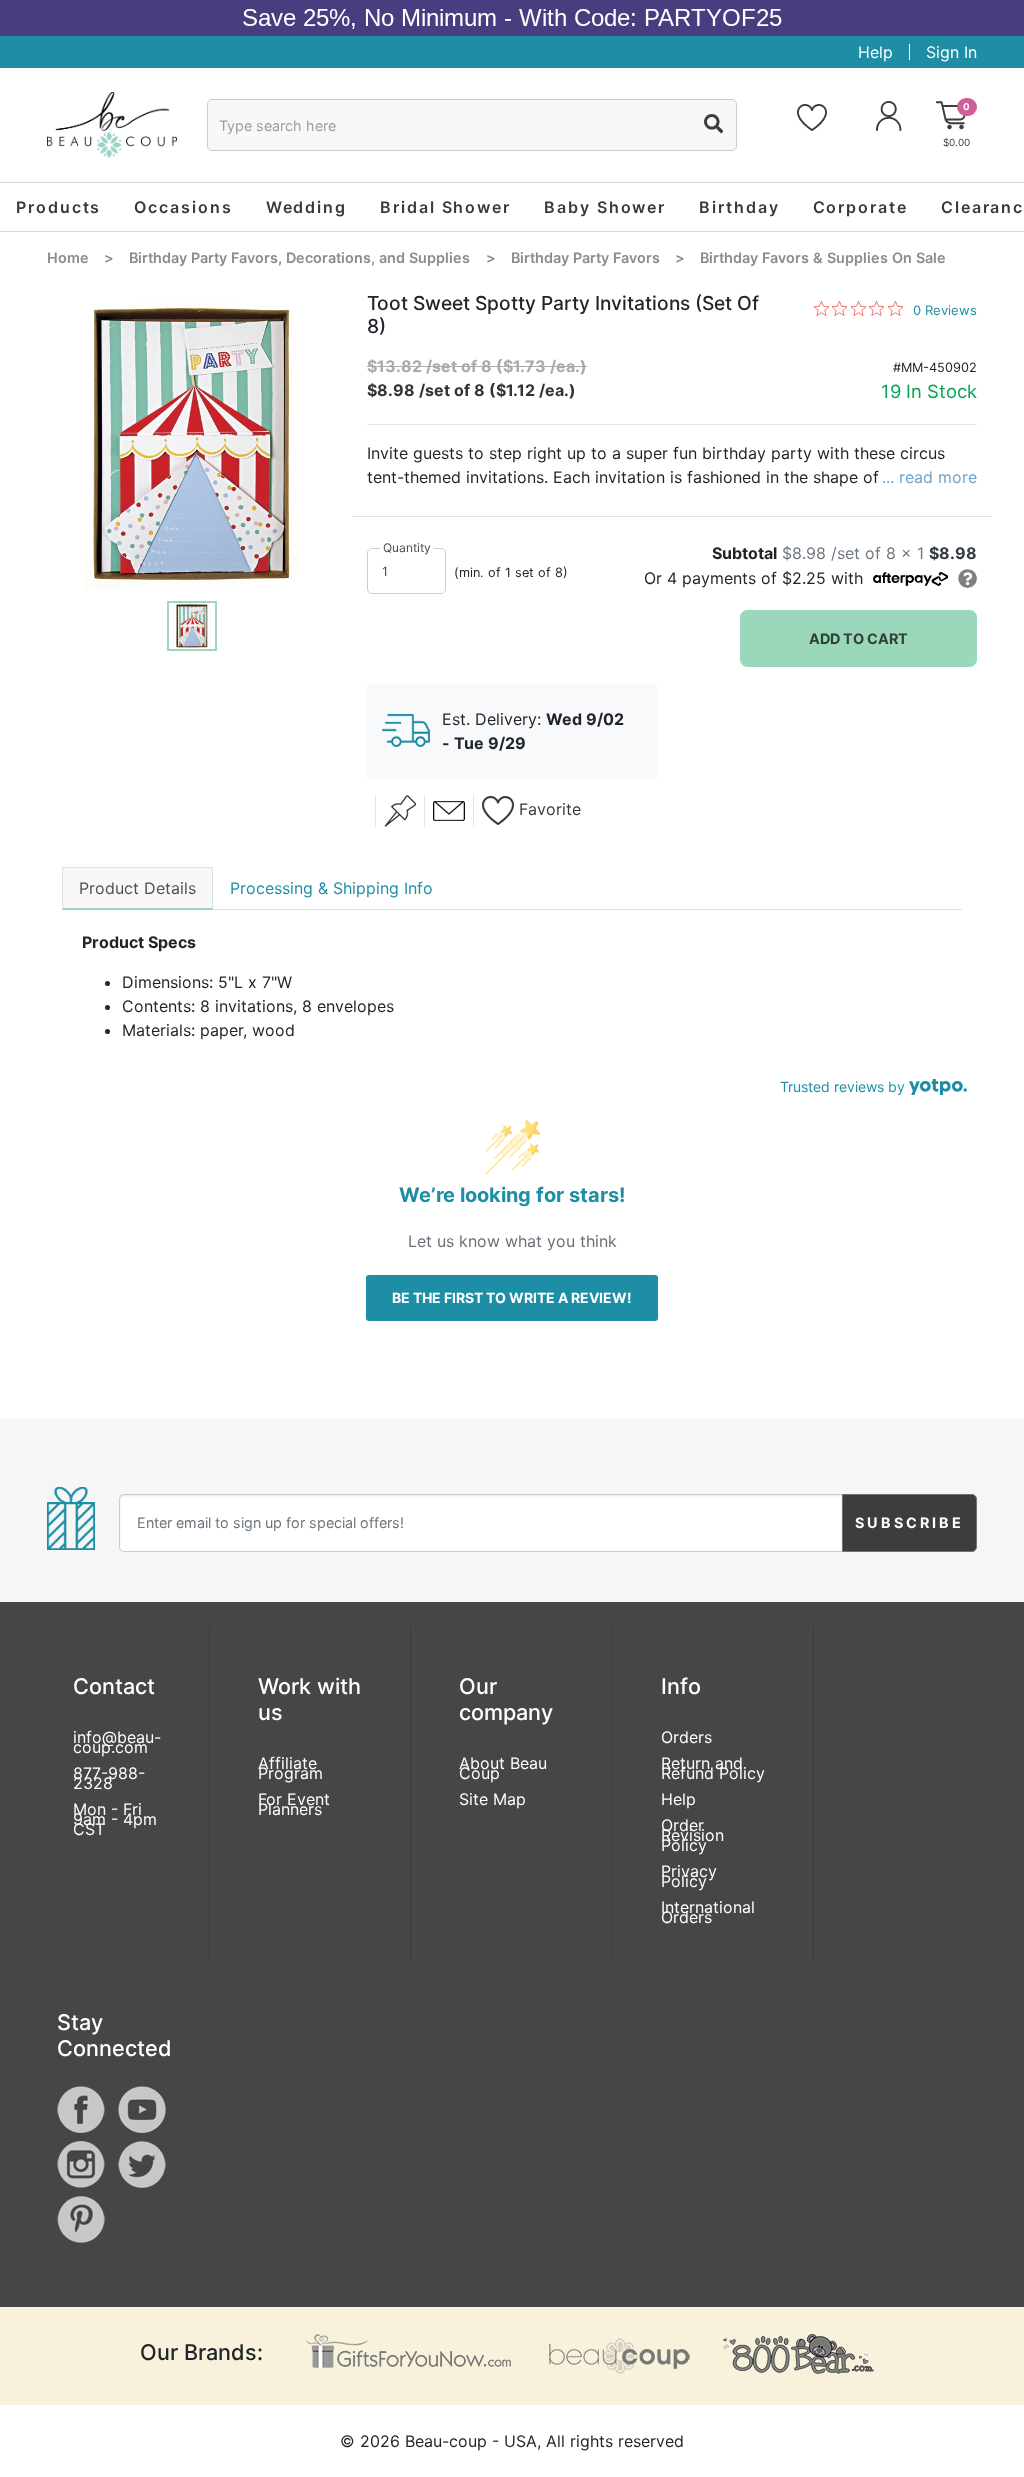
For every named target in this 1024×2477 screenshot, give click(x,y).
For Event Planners (294, 1804)
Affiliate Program (290, 1768)
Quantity (407, 547)
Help (875, 52)
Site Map (492, 1799)
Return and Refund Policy (713, 1768)
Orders (686, 1737)
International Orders (708, 1912)
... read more (929, 477)
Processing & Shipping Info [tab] (331, 888)
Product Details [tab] (137, 888)
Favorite (547, 810)
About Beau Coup (503, 1768)
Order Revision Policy (692, 1835)
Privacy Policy (689, 1876)
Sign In (951, 52)
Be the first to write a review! (512, 1297)
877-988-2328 (109, 1778)
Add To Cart (858, 638)
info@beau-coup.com (117, 1742)
